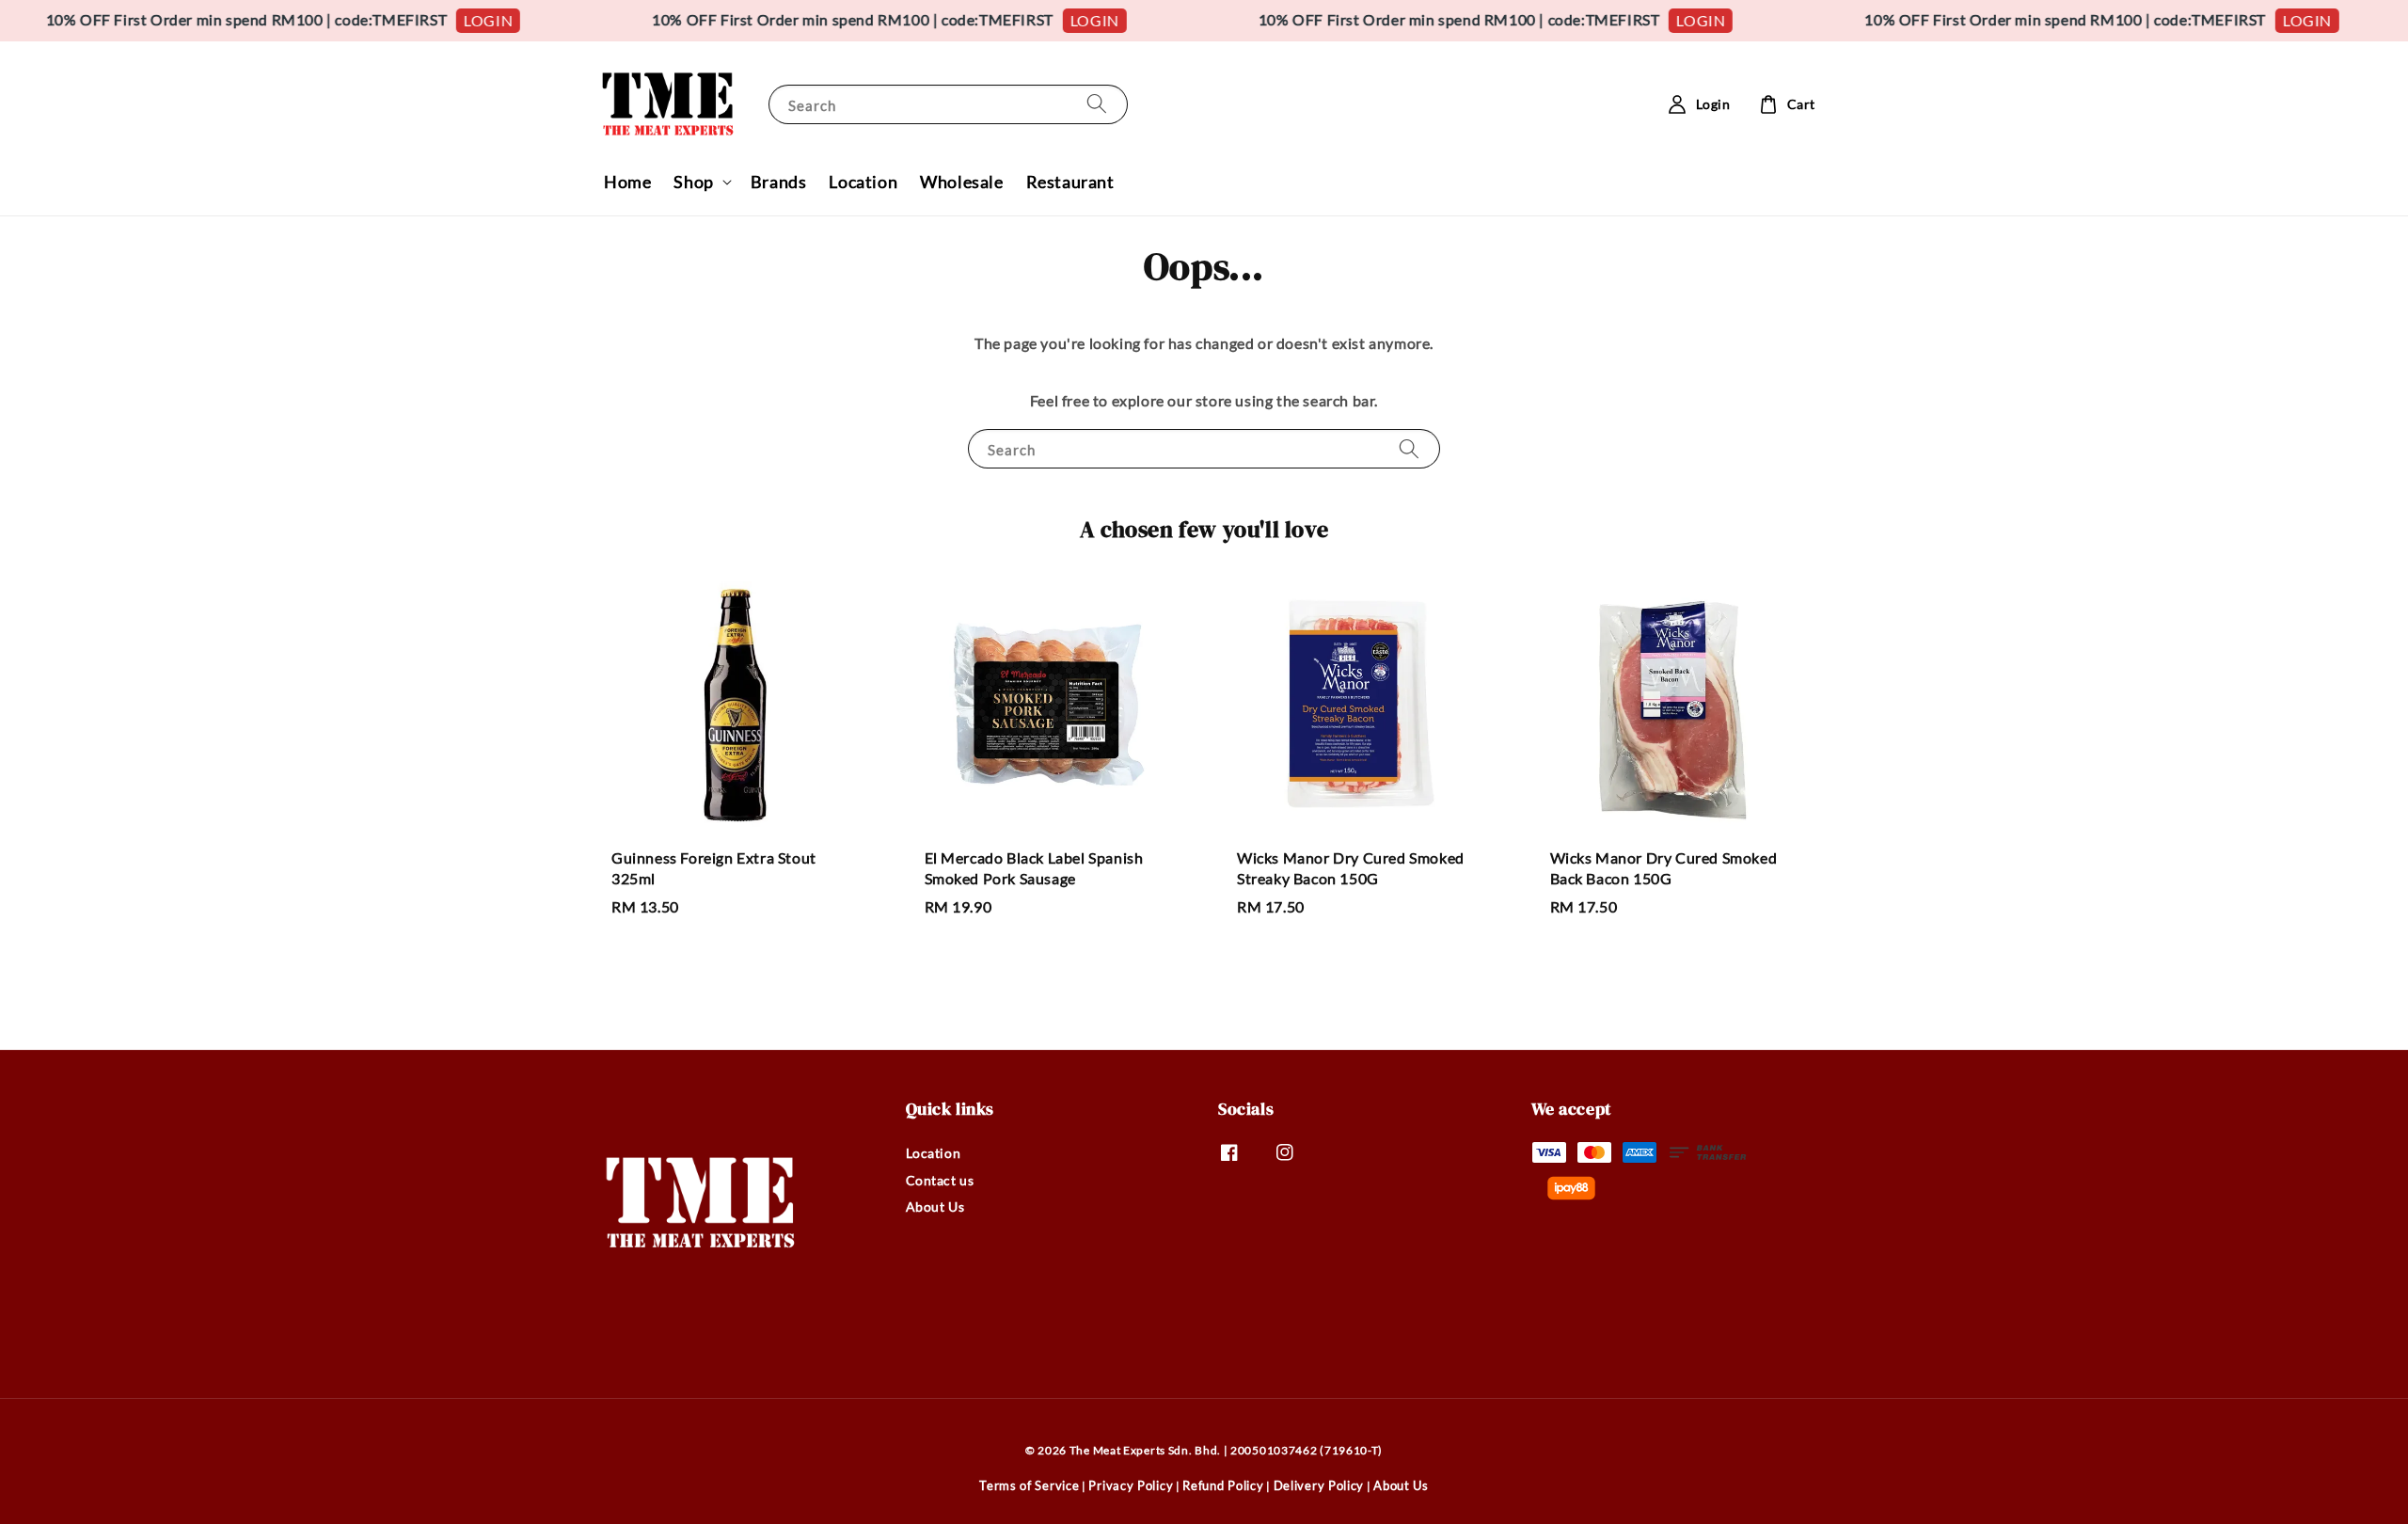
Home (627, 182)
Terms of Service (1029, 1485)
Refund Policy (1223, 1485)
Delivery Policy (1319, 1485)
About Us (935, 1206)
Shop (693, 182)
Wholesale (961, 182)
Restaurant (1070, 182)
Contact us (940, 1180)
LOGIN (452, 20)
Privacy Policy (1131, 1485)
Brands (779, 182)
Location (863, 182)
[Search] (1097, 104)
